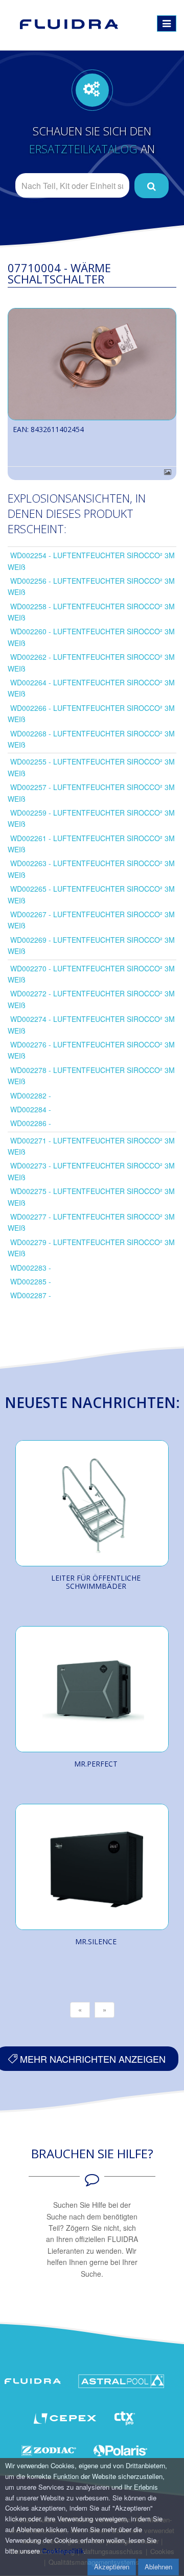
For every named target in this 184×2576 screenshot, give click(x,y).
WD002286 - (31, 1123)
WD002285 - (31, 1281)
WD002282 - (31, 1095)
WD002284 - (31, 1109)
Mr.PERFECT (96, 1764)
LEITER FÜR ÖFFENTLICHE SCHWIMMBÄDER (96, 1582)
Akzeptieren (112, 2567)
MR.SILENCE (96, 1941)
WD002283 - (31, 1268)
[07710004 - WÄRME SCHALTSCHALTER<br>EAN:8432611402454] (92, 364)
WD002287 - (31, 1295)
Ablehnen (158, 2567)
